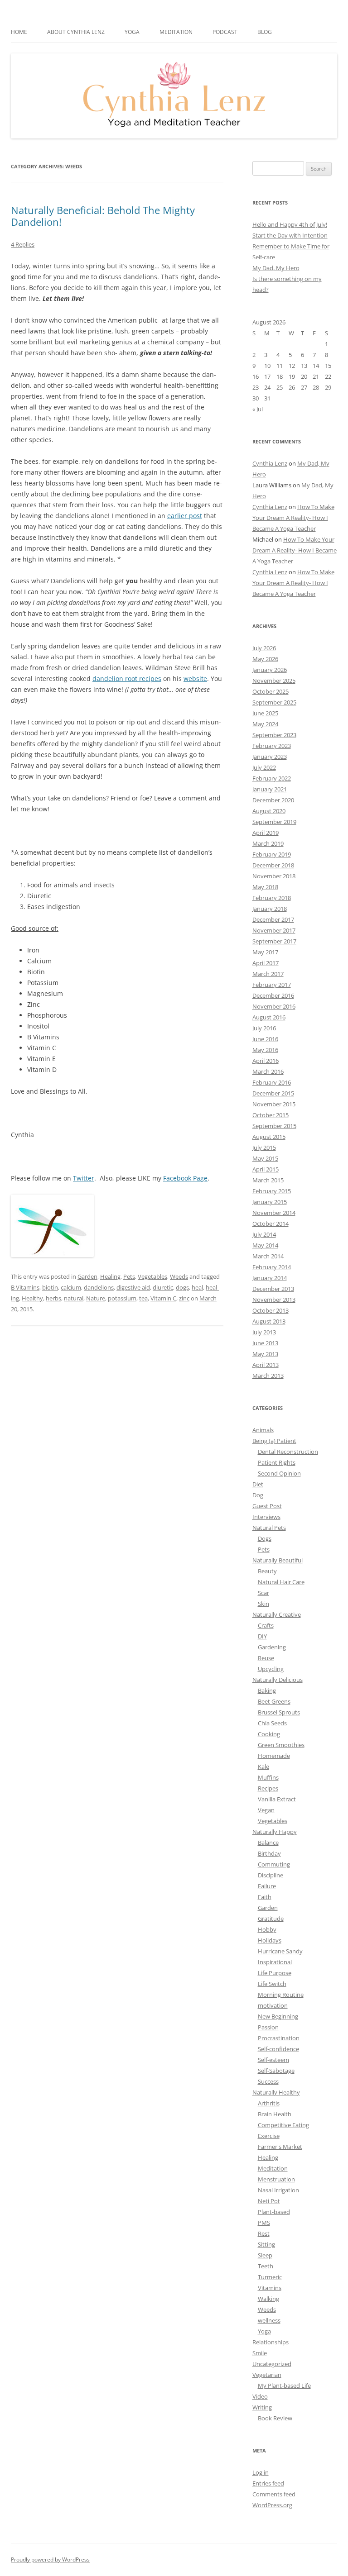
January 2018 (270, 909)
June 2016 (265, 1039)
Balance (268, 1843)
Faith (265, 1897)
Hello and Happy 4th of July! (290, 224)
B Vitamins (25, 1287)
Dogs (265, 1538)
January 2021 (270, 789)
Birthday (269, 1853)
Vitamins (270, 2288)
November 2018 (274, 876)
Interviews (266, 1517)
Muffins (268, 1777)
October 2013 (271, 1310)
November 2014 (274, 1213)
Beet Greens (274, 1701)
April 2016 (266, 1061)
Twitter (84, 1178)
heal (197, 1287)
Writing (262, 2407)
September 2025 (274, 702)
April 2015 (266, 1169)
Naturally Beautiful (278, 1560)
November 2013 (274, 1300)
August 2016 (269, 1017)
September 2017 (274, 941)
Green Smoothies (281, 1745)
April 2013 (266, 1365)
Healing (110, 1276)
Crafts (266, 1625)
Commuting (274, 1864)
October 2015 (271, 1115)
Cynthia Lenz (270, 463)
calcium (71, 1287)
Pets (129, 1276)
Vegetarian (267, 2375)
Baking (267, 1690)
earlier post (185, 516)
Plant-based (274, 2212)
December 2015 (273, 1093)
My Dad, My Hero (276, 268)
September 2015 (274, 1126)
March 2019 (268, 843)
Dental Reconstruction (288, 1452)
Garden (87, 1276)
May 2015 (265, 1158)
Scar (263, 1593)
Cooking (269, 1734)
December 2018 (273, 865)
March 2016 (268, 1071)
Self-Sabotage (276, 2071)
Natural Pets (269, 1528)
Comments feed (274, 2494)
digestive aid (133, 1287)
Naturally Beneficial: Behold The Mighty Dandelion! (103, 216)
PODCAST (225, 32)
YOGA (132, 32)
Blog (265, 32)
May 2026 (265, 659)
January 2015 (270, 1202)
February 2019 (272, 854)
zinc (184, 1298)
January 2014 (270, 1278)
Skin (263, 1604)
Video (260, 2396)
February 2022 (272, 778)
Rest (264, 2233)
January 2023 (270, 757)
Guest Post (267, 1506)
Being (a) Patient (274, 1441)
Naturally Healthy (276, 2092)
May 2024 (265, 724)
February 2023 (272, 746)
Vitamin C (163, 1298)
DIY (262, 1636)
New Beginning (278, 2016)
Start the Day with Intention (290, 235)
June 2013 (265, 1343)
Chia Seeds (272, 1723)
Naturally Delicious (278, 1680)
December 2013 (273, 1289)
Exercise (269, 2136)
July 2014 (264, 1234)
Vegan (266, 1810)
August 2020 (269, 811)
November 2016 (274, 1006)
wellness (269, 2320)
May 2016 (265, 1050)
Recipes (268, 1788)
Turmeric (270, 2277)
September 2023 (274, 735)
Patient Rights (277, 1462)
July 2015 (264, 1148)
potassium (122, 1298)
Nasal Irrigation (278, 2190)
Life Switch (272, 1984)
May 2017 (265, 952)
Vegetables (152, 1276)
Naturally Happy (275, 1832)
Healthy (32, 1298)
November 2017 (274, 930)
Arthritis (269, 2103)
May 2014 (265, 1245)
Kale (263, 1767)
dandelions (99, 1287)
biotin (50, 1287)
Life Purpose (275, 1973)
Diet (258, 1484)
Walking (268, 2299)
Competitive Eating (283, 2125)
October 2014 (271, 1224)
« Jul (258, 409)
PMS (264, 2223)
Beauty (267, 1571)
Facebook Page (185, 1178)
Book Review (275, 2418)
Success (268, 2081)
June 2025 (265, 713)
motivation (273, 2005)
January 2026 (270, 670)
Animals (263, 1430)
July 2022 (264, 767)
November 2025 (274, 681)
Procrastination (279, 2038)
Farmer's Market (280, 2147)
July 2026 (264, 648)
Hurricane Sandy (280, 1951)
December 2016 (273, 995)
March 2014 (268, 1256)
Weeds (179, 1276)
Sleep (265, 2255)
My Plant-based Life (284, 2386)
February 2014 (272, 1267)
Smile (260, 2353)
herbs (53, 1298)
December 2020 (273, 800)
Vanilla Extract (277, 1799)
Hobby (267, 1929)
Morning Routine (281, 1995)
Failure (267, 1886)
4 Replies (23, 244)
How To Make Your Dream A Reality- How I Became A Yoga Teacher (293, 518)
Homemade (274, 1756)
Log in (261, 2472)
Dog (258, 1495)
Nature (96, 1298)
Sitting (266, 2244)
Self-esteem (273, 2060)
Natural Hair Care (281, 1582)
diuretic (163, 1287)
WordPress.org (272, 2505)
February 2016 (272, 1082)
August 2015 (269, 1137)
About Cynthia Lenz (76, 32)
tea (143, 1298)
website (195, 679)
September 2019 (274, 822)
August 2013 (269, 1321)
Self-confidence (278, 2049)
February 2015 (272, 1191)
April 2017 (266, 963)
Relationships (271, 2342)
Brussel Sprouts (279, 1712)
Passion (268, 2027)
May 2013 (265, 1354)
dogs (182, 1287)
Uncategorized (272, 2364)
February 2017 (272, 985)
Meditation (176, 32)
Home (19, 32)
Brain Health (275, 2114)
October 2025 (271, 691)
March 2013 (268, 1376)
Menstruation (276, 2179)
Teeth (266, 2266)
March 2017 (268, 974)
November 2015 (274, 1104)
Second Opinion (279, 1473)
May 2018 (265, 887)
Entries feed (268, 2483)
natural (74, 1298)
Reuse (266, 1658)
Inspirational (275, 1962)
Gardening (272, 1647)
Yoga (264, 2331)
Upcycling (271, 1669)
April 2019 (266, 833)
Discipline (271, 1875)
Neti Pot (269, 2201)
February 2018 (272, 898)
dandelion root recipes (127, 679)
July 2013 (264, 1332)
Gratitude (271, 1919)
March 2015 (268, 1180)
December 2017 (273, 919)
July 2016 (264, 1028)
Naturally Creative (277, 1614)
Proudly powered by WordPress (50, 2559)
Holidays (270, 1940)
